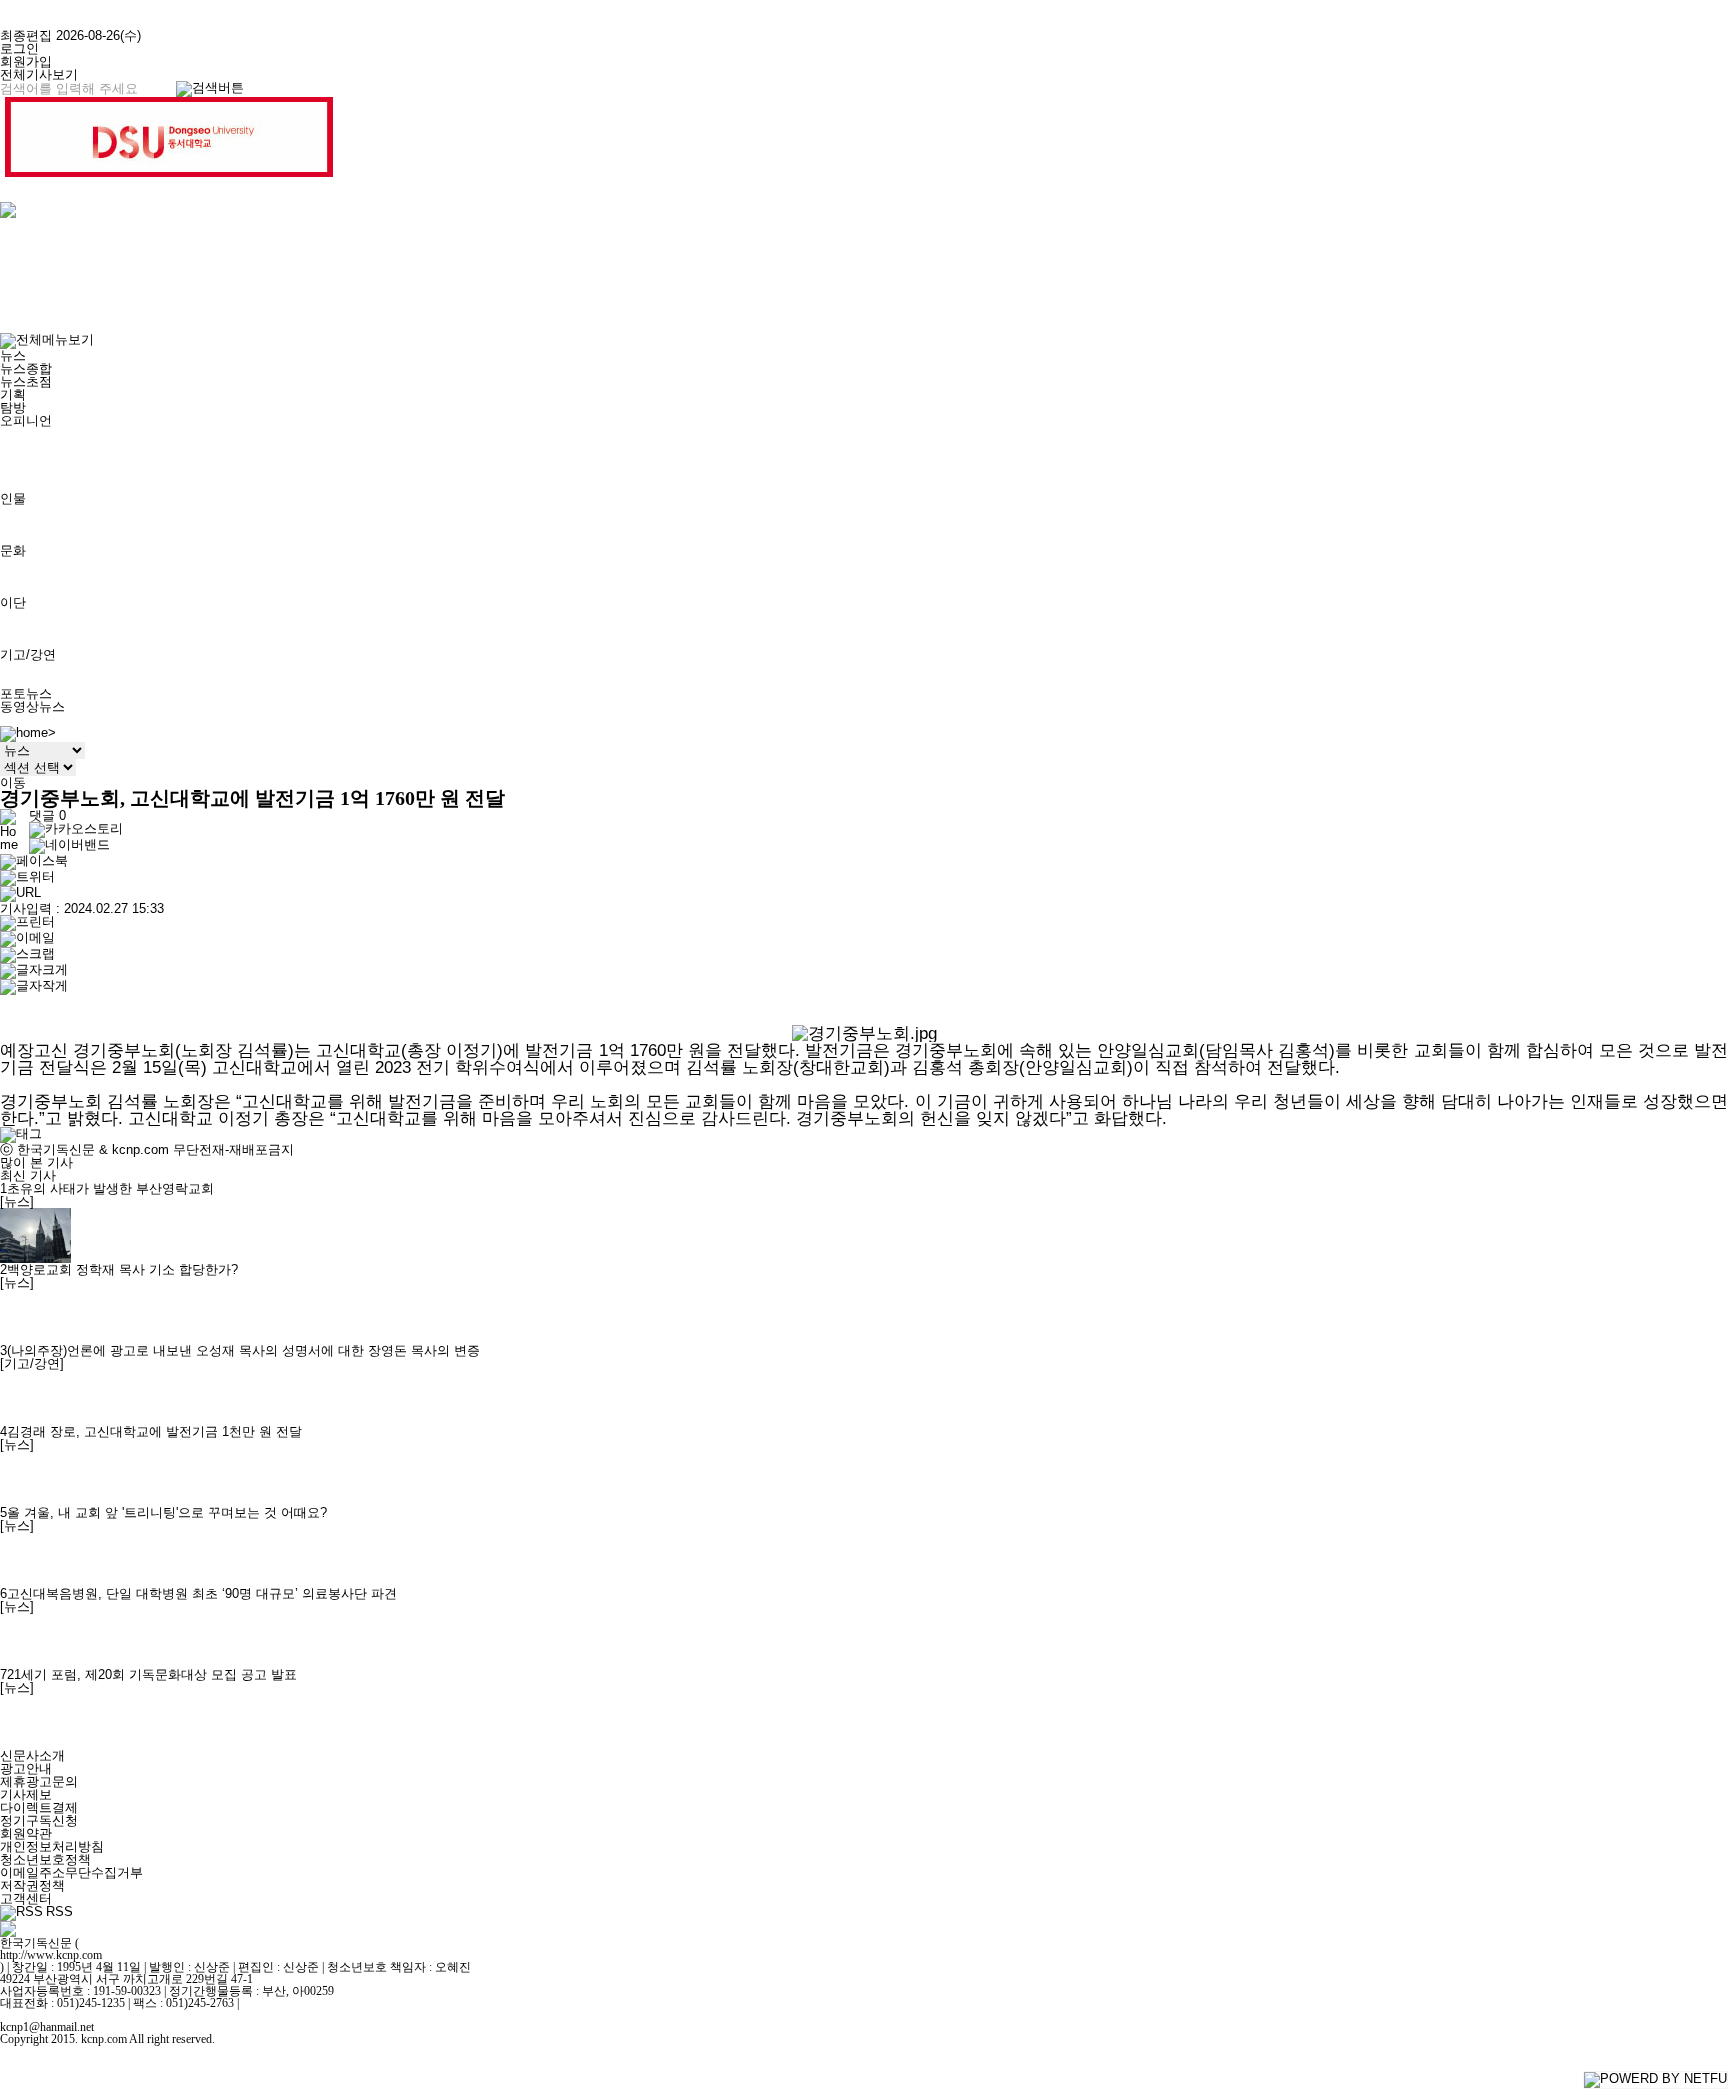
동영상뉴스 (32, 706)
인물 (13, 498)
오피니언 (26, 420)
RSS (59, 1912)
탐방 (13, 407)
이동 (13, 782)
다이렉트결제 (39, 1807)
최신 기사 (28, 1175)
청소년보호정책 (45, 1859)
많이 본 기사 (36, 1162)
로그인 (19, 48)
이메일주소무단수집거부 (71, 1872)
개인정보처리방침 (52, 1846)
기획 (13, 394)
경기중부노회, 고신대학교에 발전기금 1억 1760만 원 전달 (252, 799)
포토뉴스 (26, 693)
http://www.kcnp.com (51, 1955)
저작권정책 (32, 1885)
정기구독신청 (39, 1820)
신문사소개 (32, 1755)
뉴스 (13, 355)
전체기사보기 (39, 74)
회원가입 (26, 61)
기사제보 (26, 1794)
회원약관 (26, 1833)
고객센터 (26, 1898)
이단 (13, 602)
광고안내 (26, 1768)
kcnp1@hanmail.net (47, 2027)
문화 (13, 550)
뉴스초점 (26, 381)
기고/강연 (28, 654)
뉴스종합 (26, 368)
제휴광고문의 (39, 1781)
